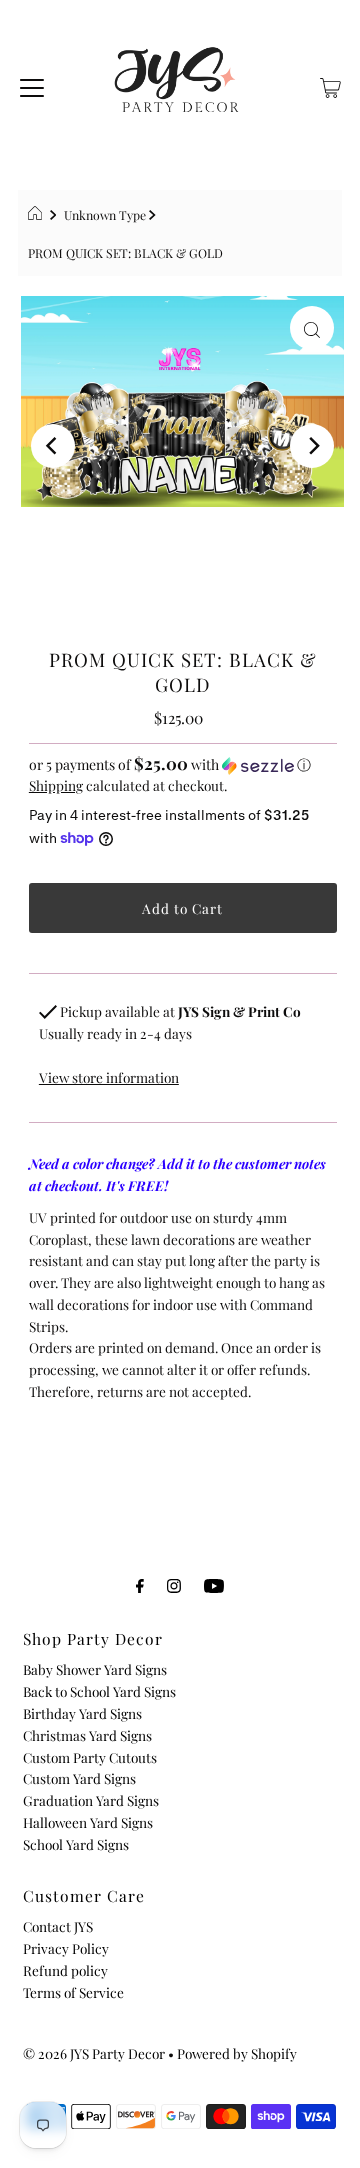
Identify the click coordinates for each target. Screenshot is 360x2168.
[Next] (312, 446)
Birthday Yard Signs (82, 1713)
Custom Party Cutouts (90, 1757)
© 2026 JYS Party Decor (94, 2053)
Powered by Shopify (237, 2053)
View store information (109, 1077)
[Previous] (53, 446)
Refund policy (65, 1970)
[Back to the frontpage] (37, 215)
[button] (183, 764)
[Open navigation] (32, 85)
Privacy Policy (66, 1948)
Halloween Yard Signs (88, 1822)
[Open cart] (330, 85)
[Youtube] (214, 1585)
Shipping (56, 785)
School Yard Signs (76, 1844)
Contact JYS (58, 1926)
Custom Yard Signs (79, 1778)
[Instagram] (174, 1585)
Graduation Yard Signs (91, 1800)
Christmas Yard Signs (87, 1735)
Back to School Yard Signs (99, 1691)
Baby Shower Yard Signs (95, 1669)
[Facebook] (140, 1585)
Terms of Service (73, 1992)
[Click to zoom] (312, 328)
